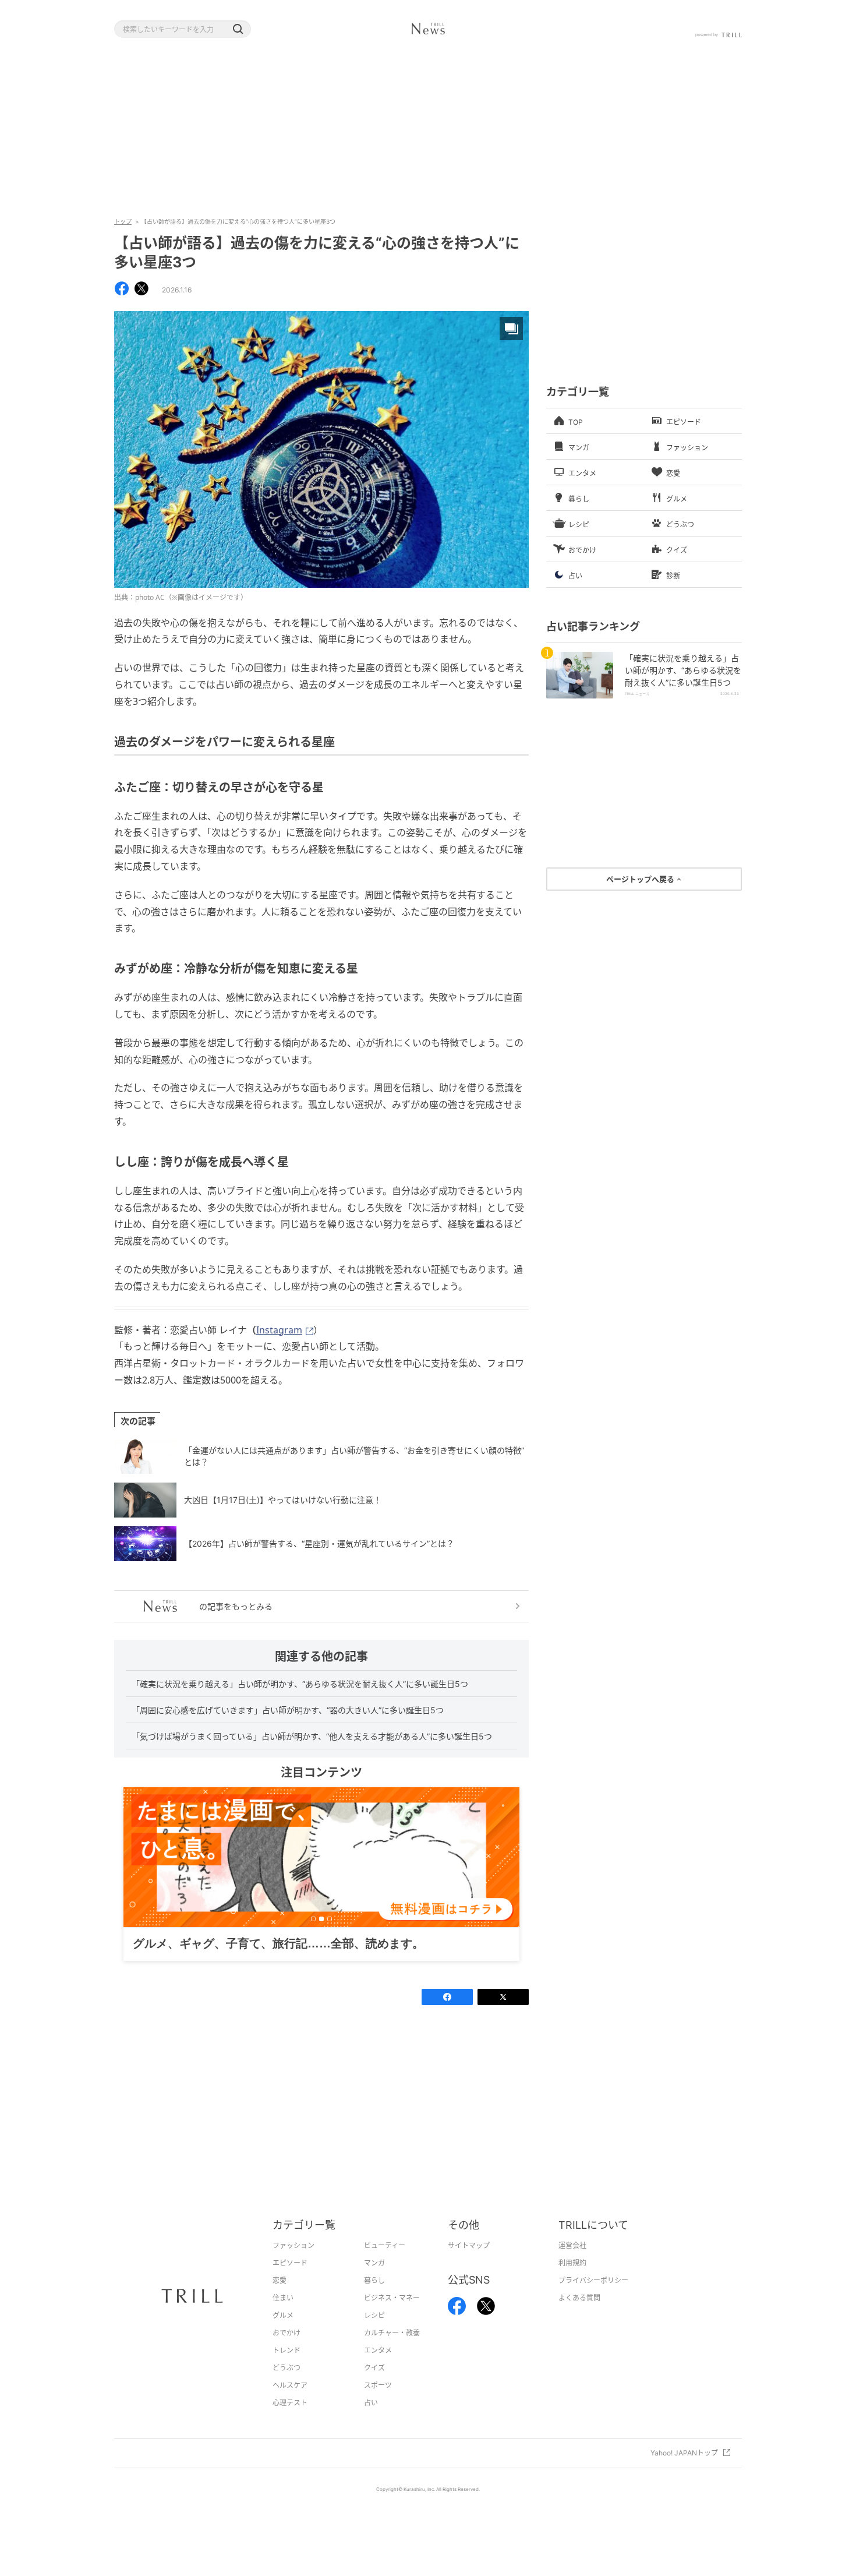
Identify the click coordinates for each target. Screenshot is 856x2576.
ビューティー (385, 2263)
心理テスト (290, 2421)
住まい (283, 2316)
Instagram (279, 1330)
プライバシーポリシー (593, 2298)
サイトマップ (469, 2263)
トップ (123, 221)
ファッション (293, 2263)
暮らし (374, 2298)
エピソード (290, 2281)
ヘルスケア (290, 2403)
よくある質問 (579, 2316)
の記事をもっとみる (236, 1606)
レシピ (374, 2333)
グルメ (283, 2333)
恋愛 (280, 2298)
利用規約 (572, 2281)
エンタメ (378, 2368)
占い (371, 2421)
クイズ (374, 2386)
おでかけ (286, 2351)
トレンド (286, 2368)
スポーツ (378, 2403)
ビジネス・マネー (392, 2316)
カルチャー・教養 (392, 2351)
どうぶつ (286, 2386)
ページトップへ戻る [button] (641, 879)
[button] (238, 29)
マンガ (374, 2281)
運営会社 (572, 2263)
